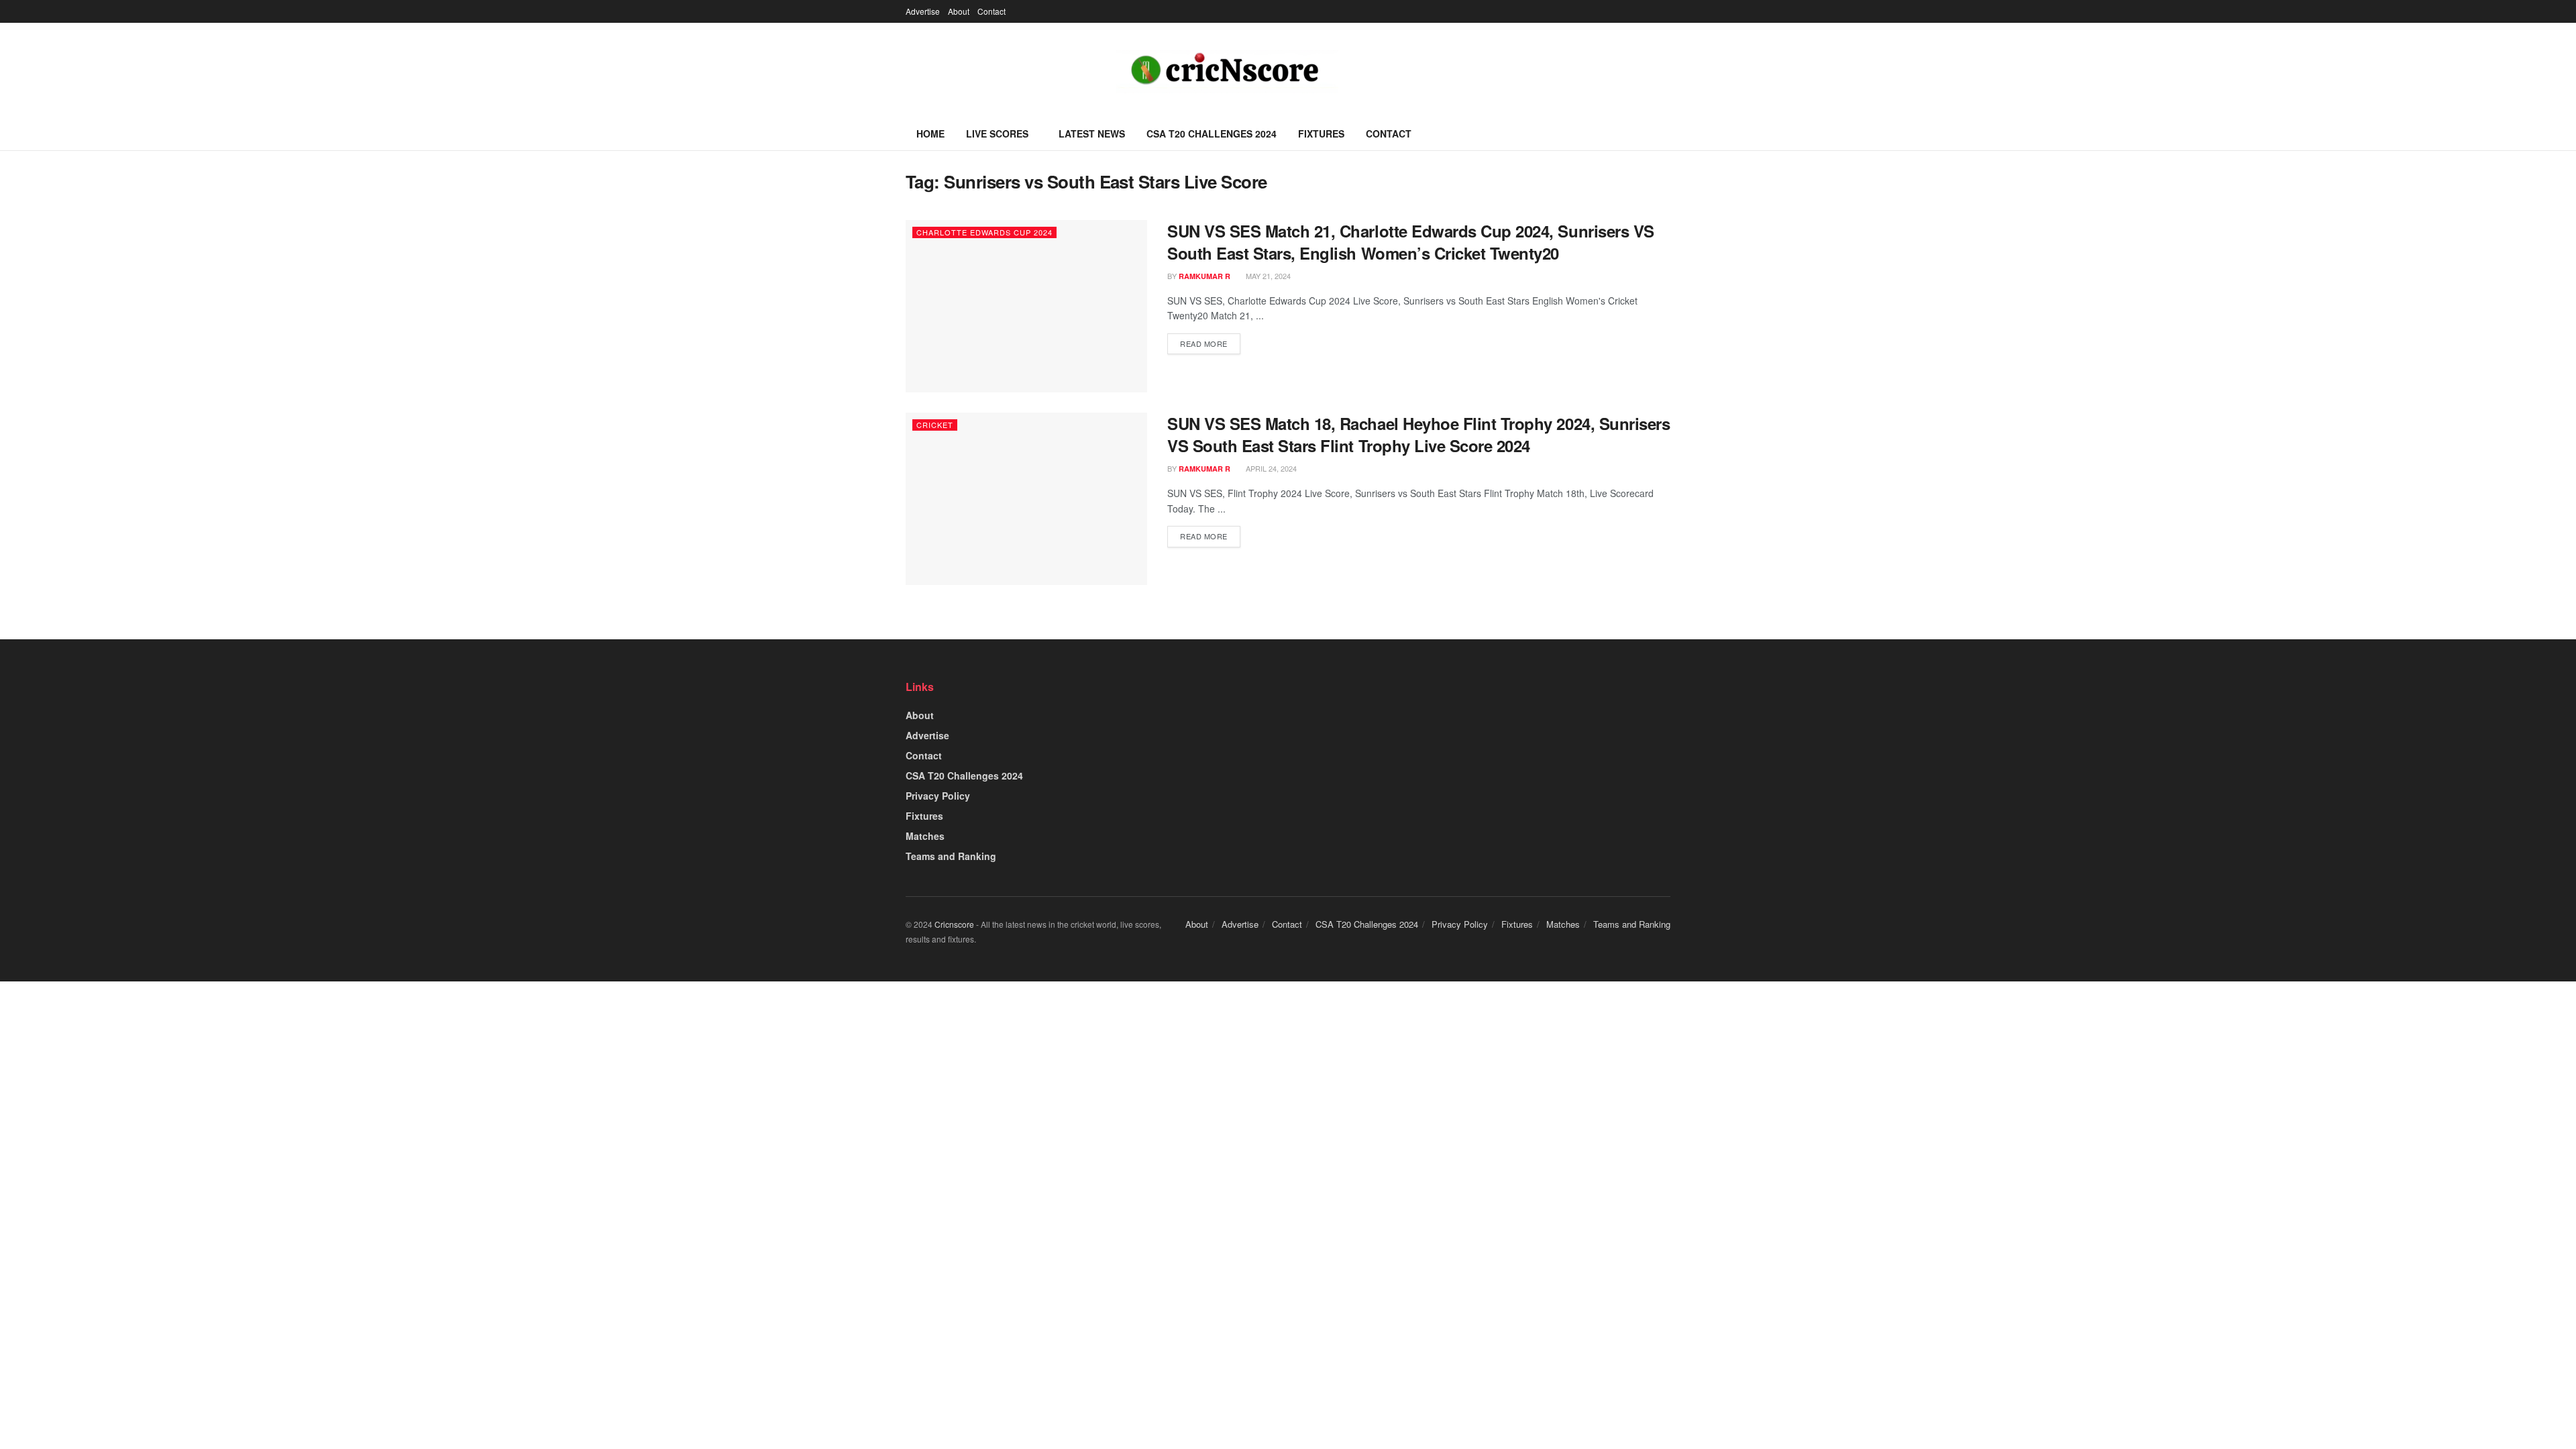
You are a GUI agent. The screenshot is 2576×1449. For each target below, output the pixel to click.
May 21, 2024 (1267, 276)
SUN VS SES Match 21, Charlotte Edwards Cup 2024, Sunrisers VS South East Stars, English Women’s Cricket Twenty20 (1411, 242)
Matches (925, 836)
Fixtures (1321, 133)
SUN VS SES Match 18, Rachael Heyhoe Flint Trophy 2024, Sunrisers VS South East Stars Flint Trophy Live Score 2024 (1418, 435)
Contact (991, 11)
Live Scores (997, 133)
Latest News (1092, 133)
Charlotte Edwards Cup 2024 (984, 232)
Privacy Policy (938, 796)
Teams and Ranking (951, 856)
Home (930, 133)
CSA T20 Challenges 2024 (1212, 133)
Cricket (935, 425)
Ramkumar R (1204, 276)
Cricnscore (954, 924)
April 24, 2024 (1270, 468)
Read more (1204, 343)
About (959, 11)
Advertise (923, 11)
